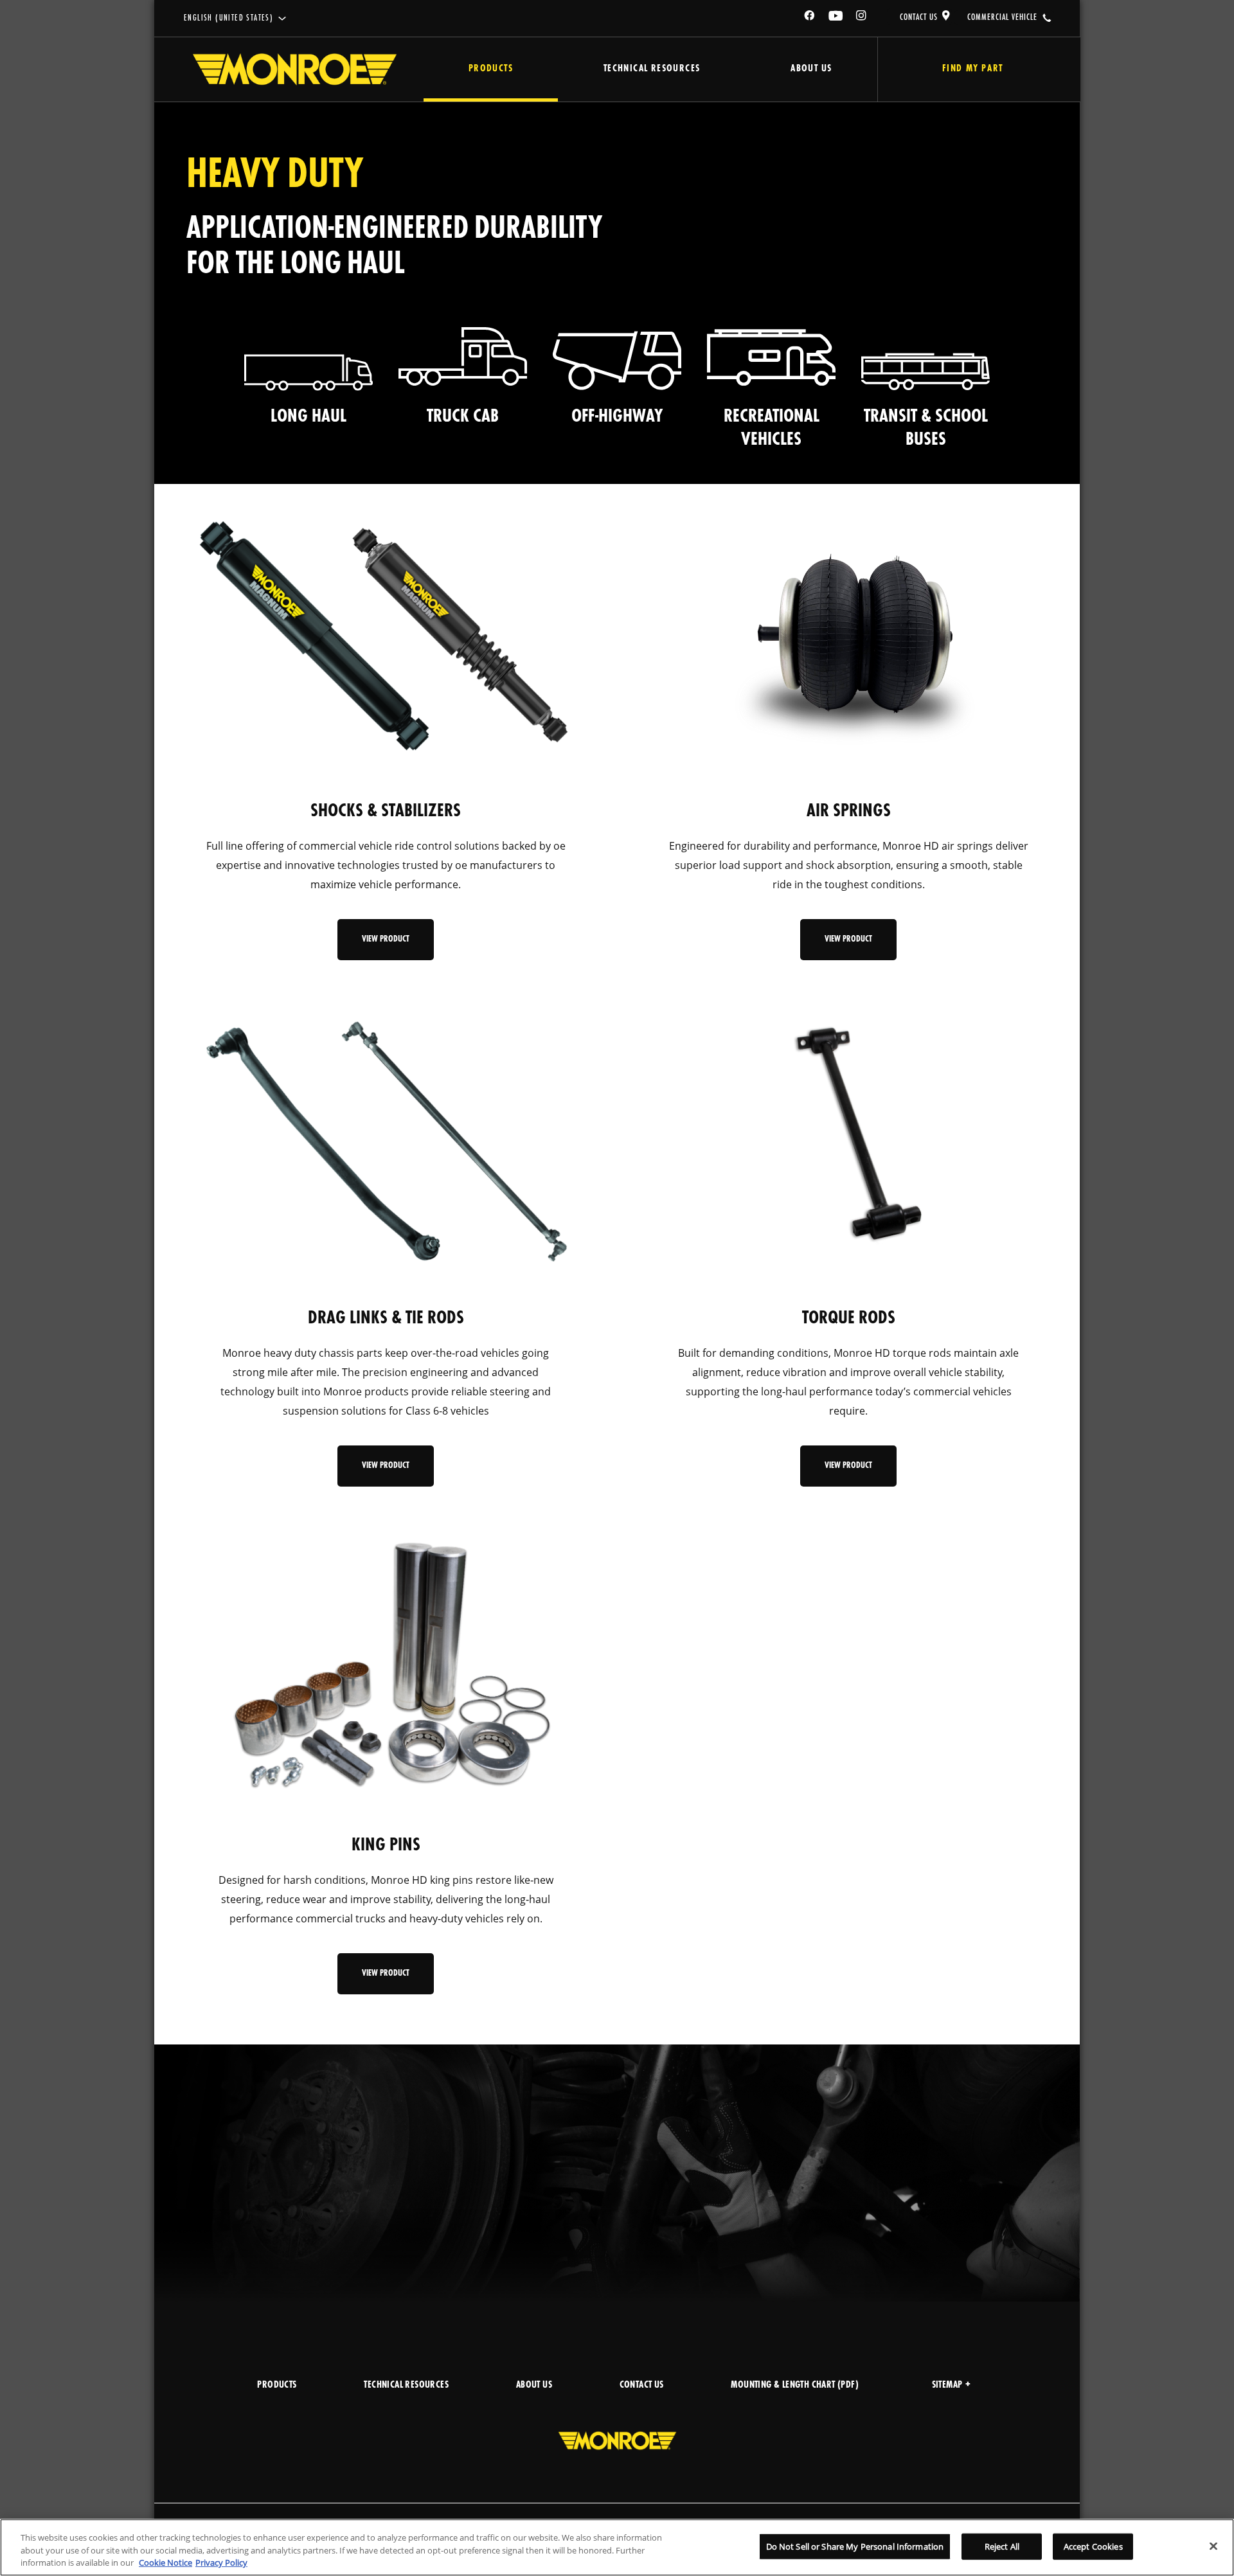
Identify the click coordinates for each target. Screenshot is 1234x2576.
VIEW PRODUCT (386, 939)
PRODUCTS (277, 2385)
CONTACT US (919, 17)
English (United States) (228, 18)
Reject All (1002, 2546)
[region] (617, 2547)
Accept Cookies (1093, 2546)
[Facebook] (810, 18)
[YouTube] (836, 18)
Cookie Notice (165, 2563)
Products (491, 69)
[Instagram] (862, 18)
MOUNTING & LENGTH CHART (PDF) (795, 2385)
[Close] (1213, 2546)
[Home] (295, 69)
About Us (811, 69)
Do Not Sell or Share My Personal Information (855, 2546)
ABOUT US (534, 2385)
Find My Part (973, 69)
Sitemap (947, 2385)
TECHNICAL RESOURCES (406, 2385)
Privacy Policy (221, 2563)
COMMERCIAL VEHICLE (1002, 17)
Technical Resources (652, 69)
